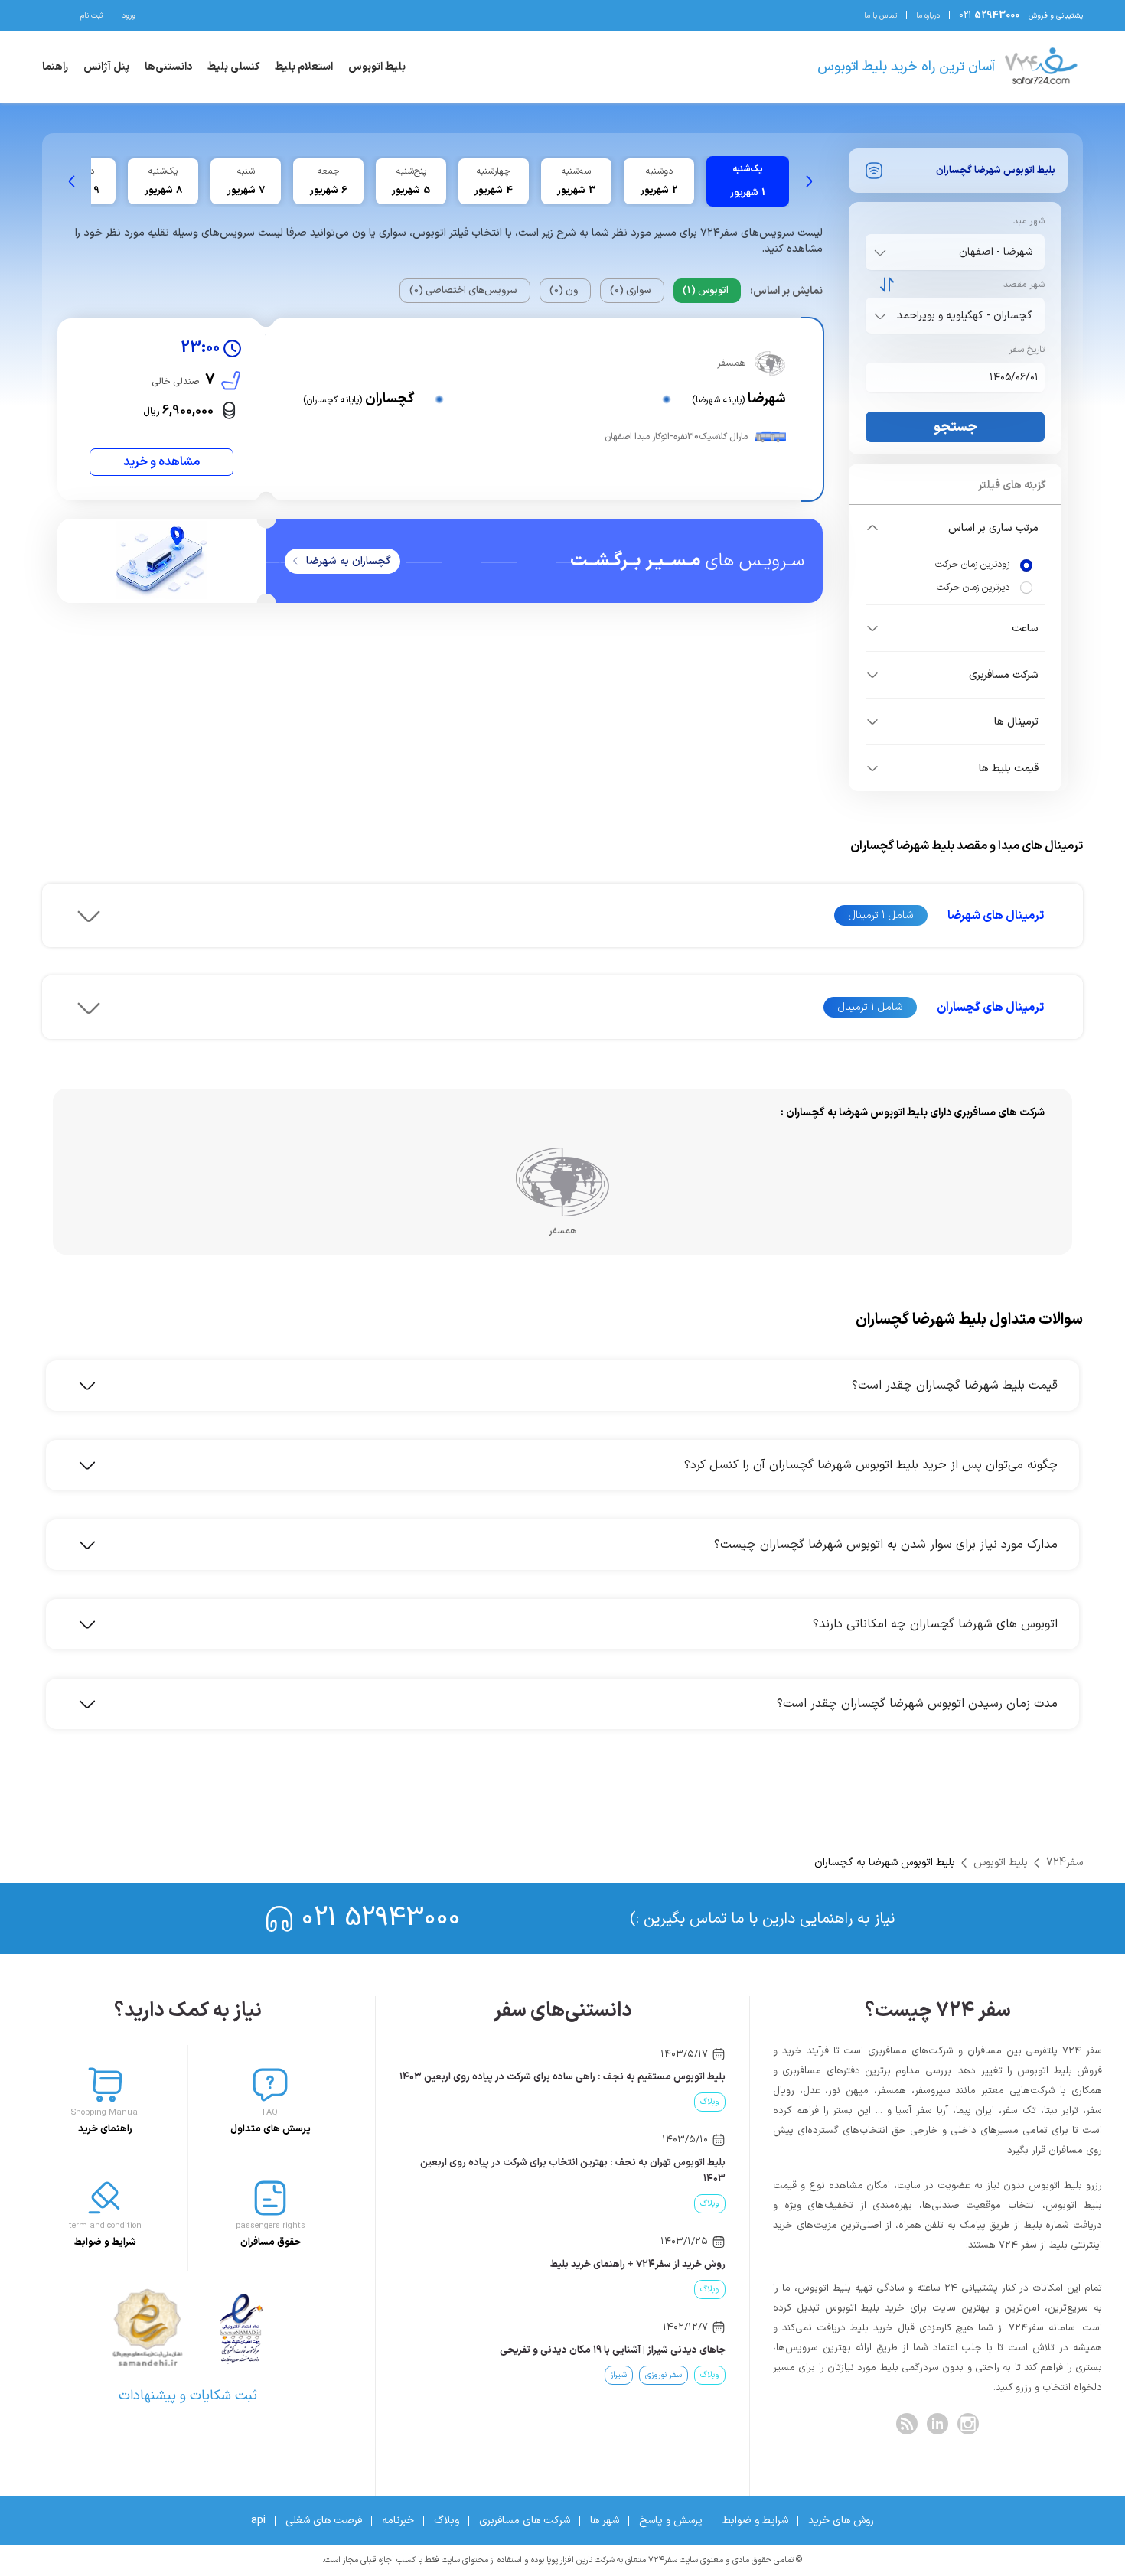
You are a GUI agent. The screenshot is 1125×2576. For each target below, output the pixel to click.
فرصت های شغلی (324, 2521)
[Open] (880, 252)
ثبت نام (91, 16)
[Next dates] (72, 181)
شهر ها (605, 2521)
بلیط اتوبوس (377, 67)
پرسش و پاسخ (671, 2521)
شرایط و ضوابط (755, 2521)
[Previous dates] (809, 181)
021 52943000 (381, 1918)
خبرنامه (398, 2521)
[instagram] (968, 2424)
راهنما (55, 67)
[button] (955, 528)
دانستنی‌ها (168, 67)
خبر (666, 2102)
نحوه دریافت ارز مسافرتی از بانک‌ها (654, 2350)
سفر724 (1065, 1863)
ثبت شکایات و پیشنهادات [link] (188, 2396)
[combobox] (952, 252)
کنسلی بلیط (233, 67)
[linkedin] (937, 2424)
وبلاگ (447, 2521)
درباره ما (928, 16)
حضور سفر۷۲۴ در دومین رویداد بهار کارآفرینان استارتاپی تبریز (600, 2077)
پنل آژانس (106, 67)
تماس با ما (880, 16)
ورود (129, 16)
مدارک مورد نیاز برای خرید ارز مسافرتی (648, 2265)
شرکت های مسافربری (525, 2521)
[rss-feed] (907, 2424)
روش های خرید (841, 2521)
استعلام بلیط (304, 67)
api (258, 2521)
